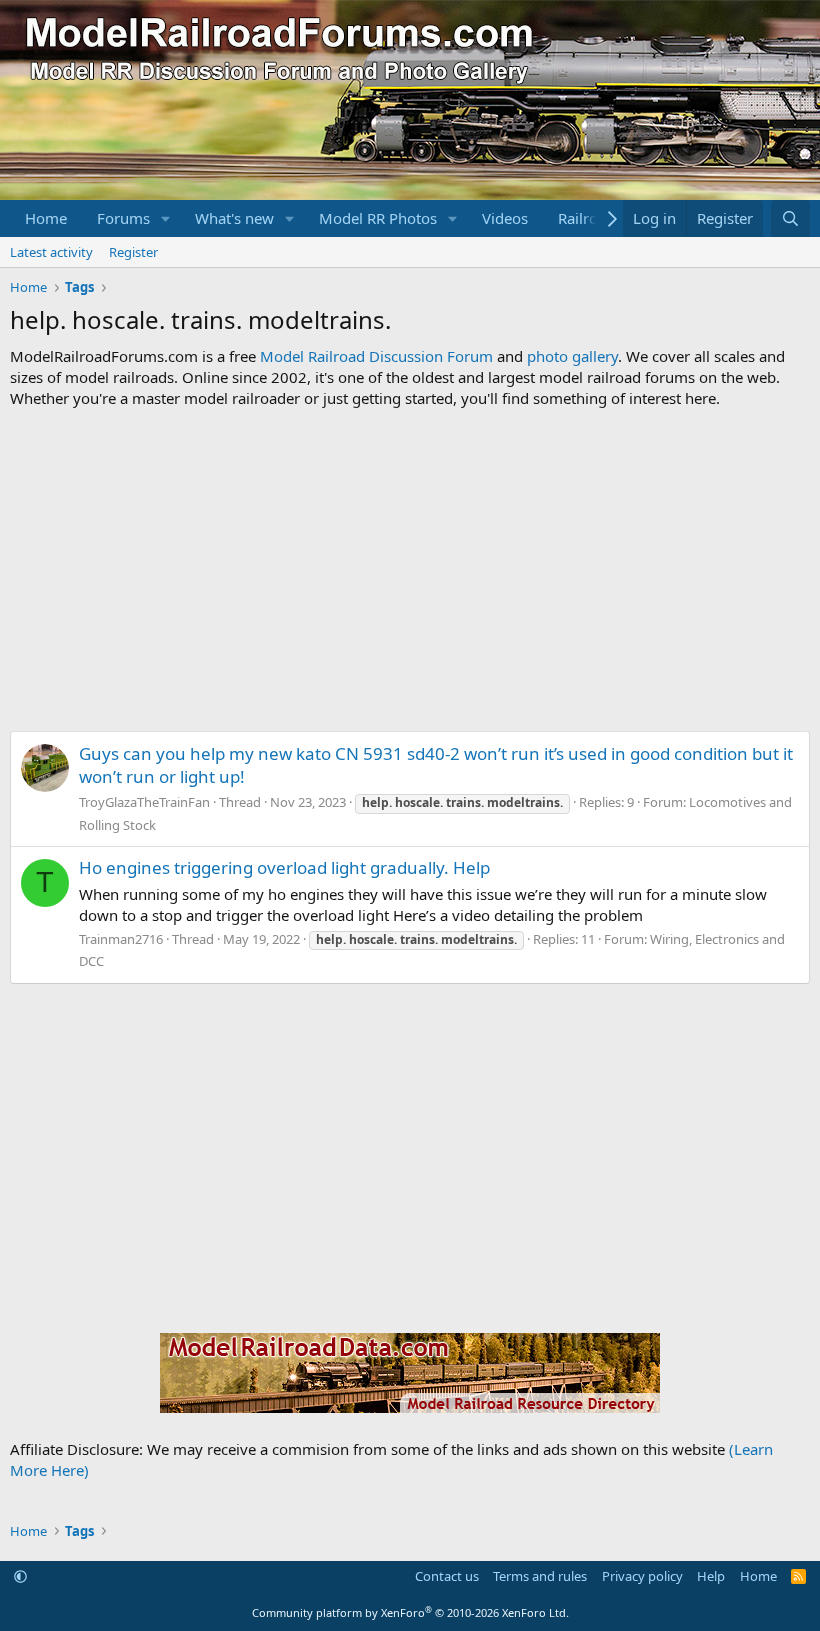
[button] (166, 218)
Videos (505, 218)
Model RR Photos (378, 218)
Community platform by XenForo (410, 1612)
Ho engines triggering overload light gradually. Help (284, 867)
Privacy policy (642, 1576)
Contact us (447, 1576)
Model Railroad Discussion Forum (376, 356)
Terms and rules (540, 1576)
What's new (234, 218)
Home (46, 218)
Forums (123, 218)
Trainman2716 (121, 939)
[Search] (790, 218)
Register (133, 252)
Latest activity (51, 252)
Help (711, 1576)
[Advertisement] (410, 570)
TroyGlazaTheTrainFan (144, 802)
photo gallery (572, 356)
